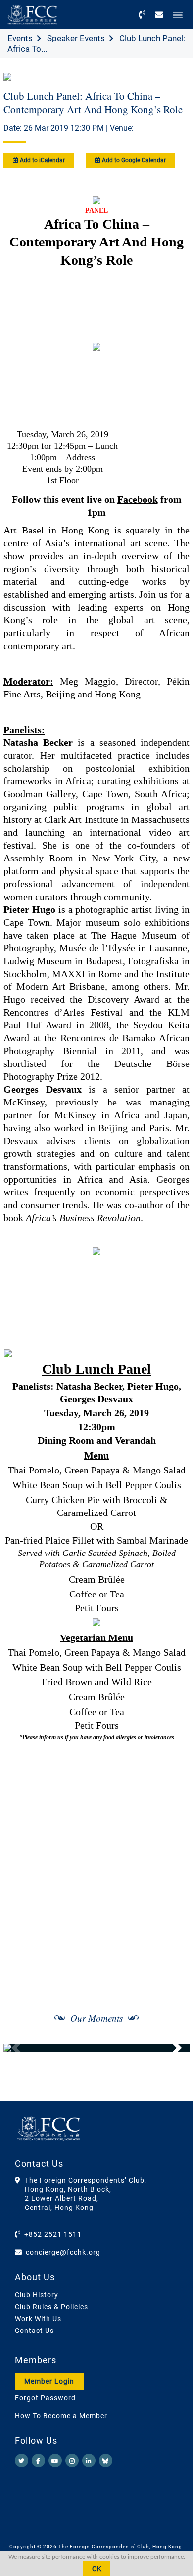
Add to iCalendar (42, 160)
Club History (37, 2295)
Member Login (49, 2381)
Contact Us (34, 2331)
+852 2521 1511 (53, 2234)
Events (20, 38)
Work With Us (38, 2319)
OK (97, 2569)
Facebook (138, 499)
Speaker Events (76, 38)
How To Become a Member (61, 2416)
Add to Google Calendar (133, 160)
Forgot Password (45, 2398)
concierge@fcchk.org (63, 2252)
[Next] (171, 2048)
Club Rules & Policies (51, 2307)
